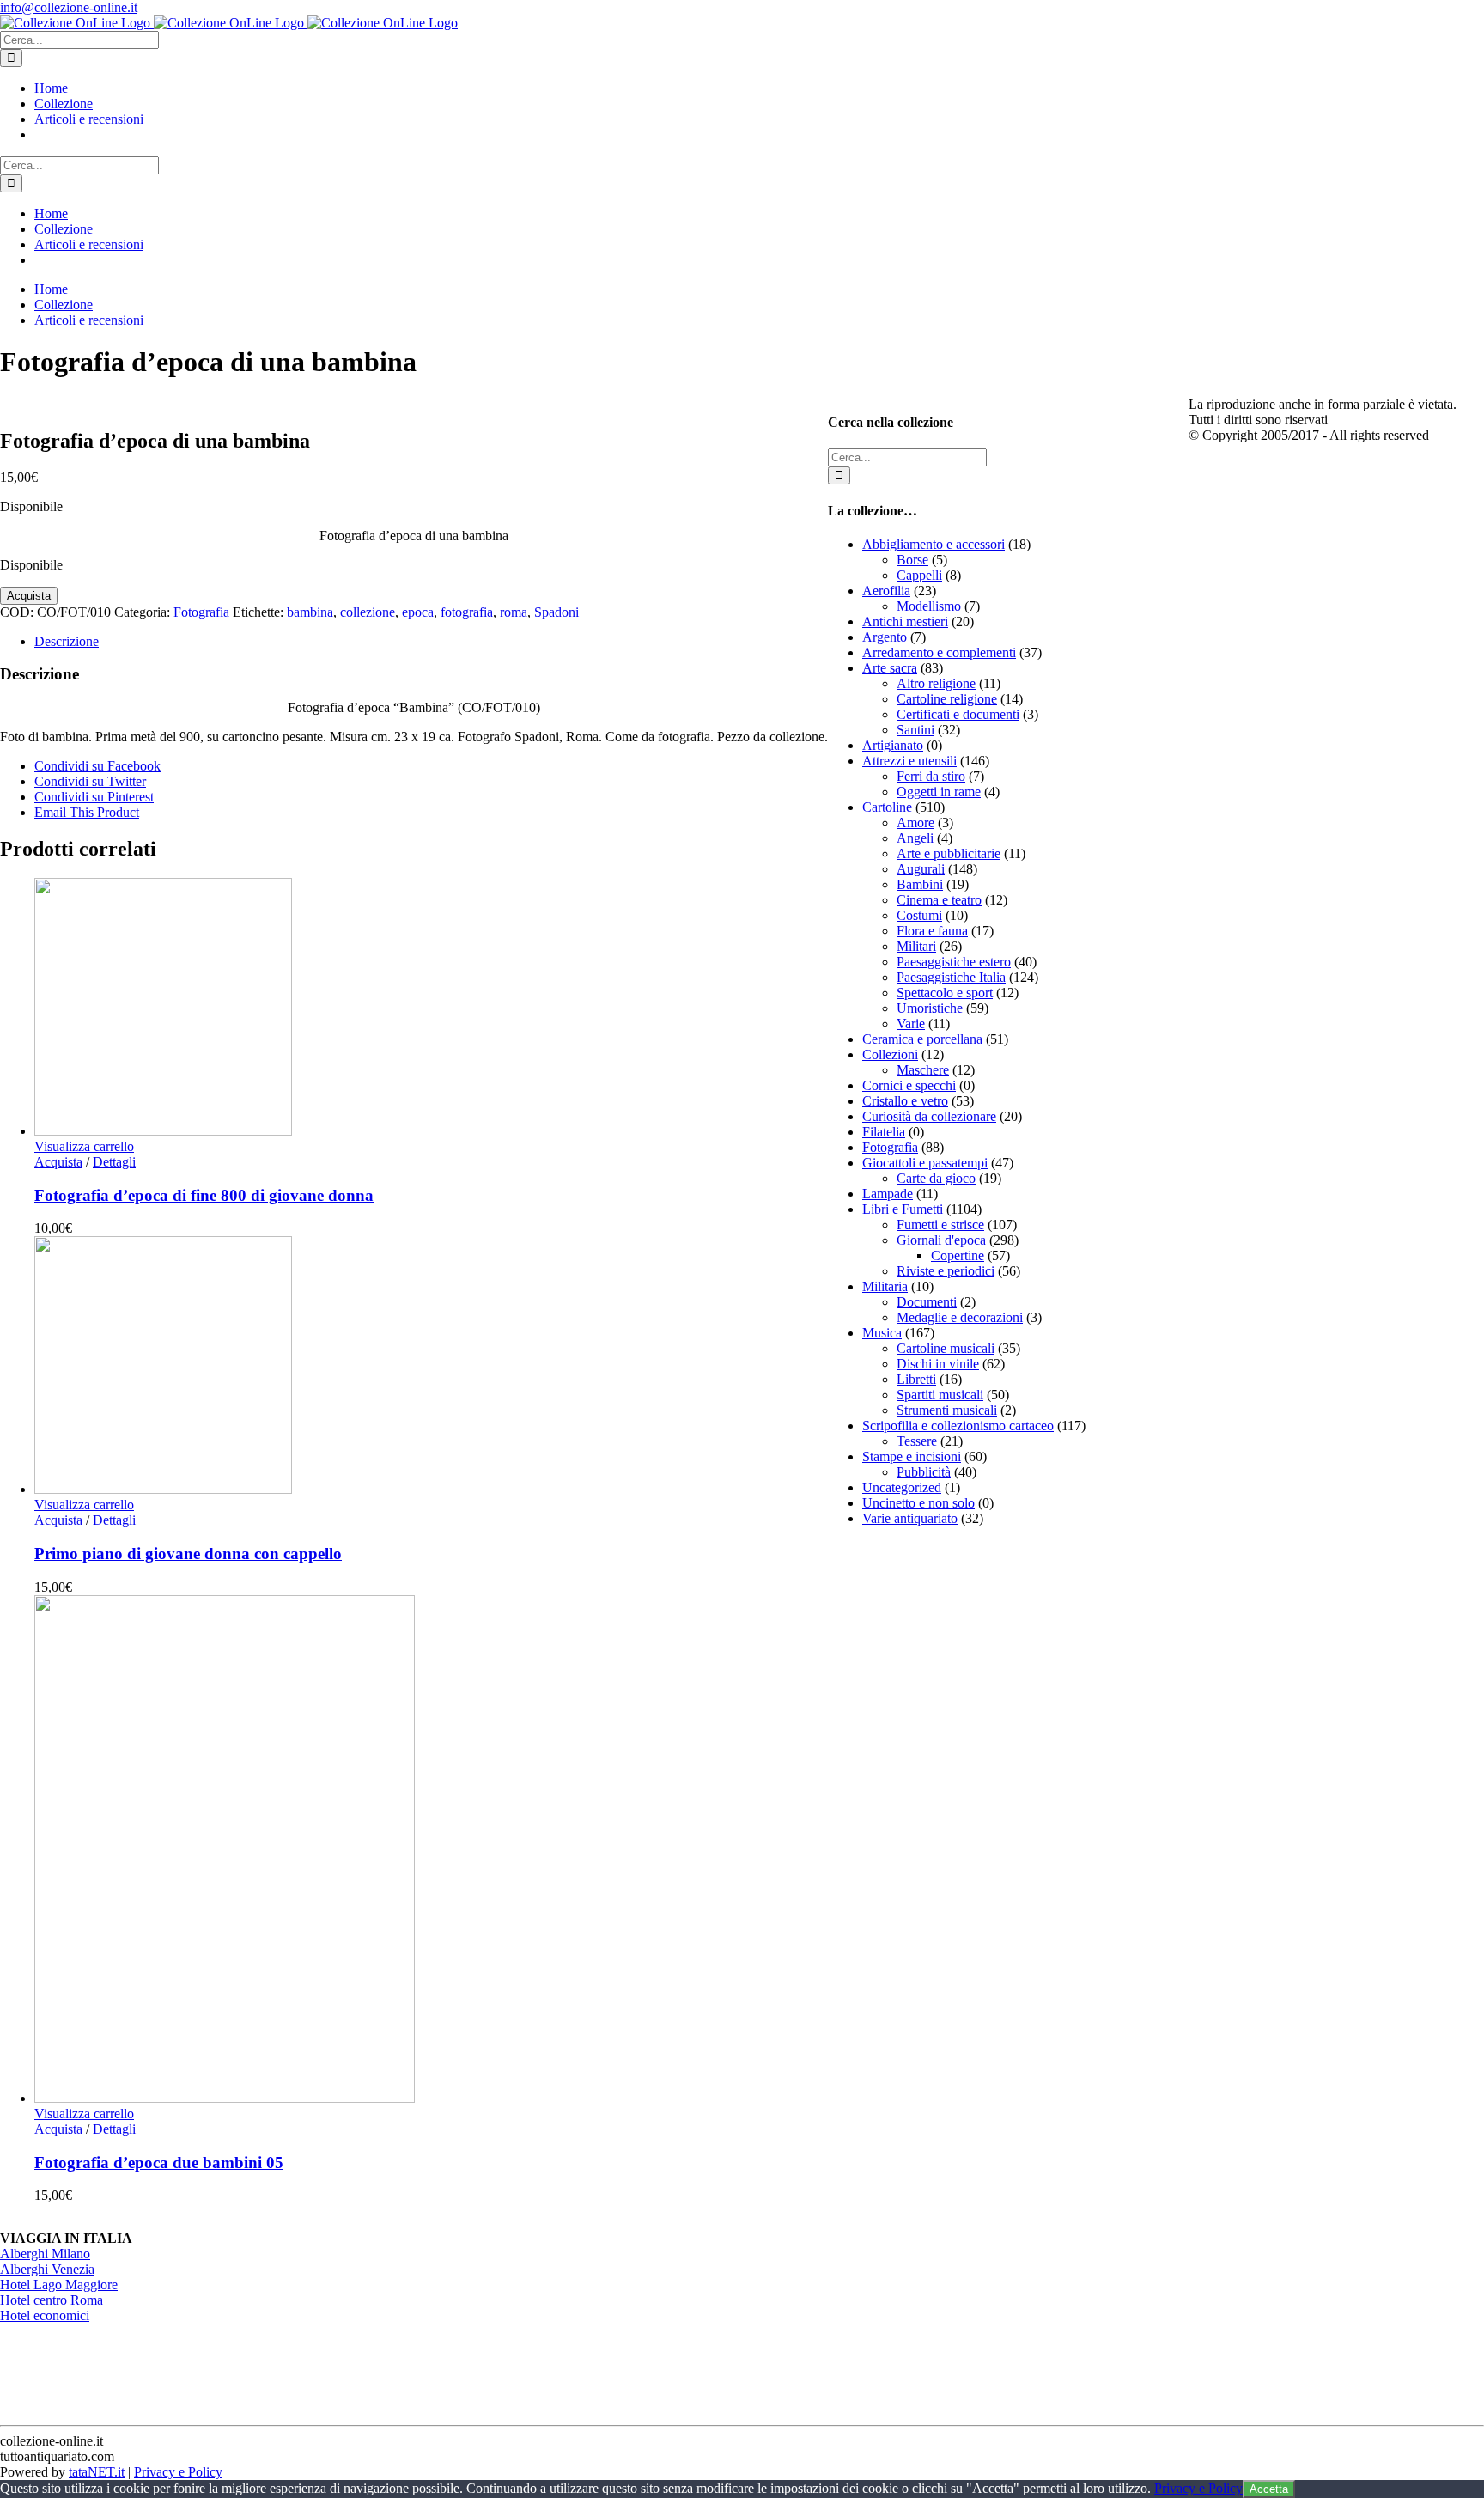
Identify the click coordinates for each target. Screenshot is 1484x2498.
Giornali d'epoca (941, 1240)
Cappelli (919, 575)
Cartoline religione (947, 699)
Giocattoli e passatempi (925, 1163)
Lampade (888, 1194)
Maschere (923, 1070)
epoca (418, 612)
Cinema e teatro (939, 900)
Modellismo (929, 606)
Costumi (919, 915)
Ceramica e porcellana (922, 1039)
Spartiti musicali (940, 1395)
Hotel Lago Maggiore (59, 2285)
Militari (916, 946)
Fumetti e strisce (940, 1225)
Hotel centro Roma (52, 2300)
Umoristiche (930, 1008)
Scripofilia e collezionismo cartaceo (958, 1426)
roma (514, 612)
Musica (882, 1333)
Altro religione (936, 683)
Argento (885, 637)
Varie (911, 1024)
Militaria (885, 1286)
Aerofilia (886, 591)
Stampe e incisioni (912, 1456)
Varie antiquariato (910, 1518)
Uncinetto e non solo (918, 1503)
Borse (912, 560)
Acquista (29, 596)
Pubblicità (924, 1472)
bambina (310, 612)
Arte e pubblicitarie (949, 853)
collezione (368, 612)
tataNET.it (97, 2472)
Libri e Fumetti (903, 1209)
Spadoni (556, 612)
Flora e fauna (932, 931)
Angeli (915, 838)
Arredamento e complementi (939, 652)
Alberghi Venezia (47, 2269)
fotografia (467, 612)
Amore (915, 823)
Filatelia (884, 1132)
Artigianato (893, 745)
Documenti (927, 1302)
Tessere (917, 1441)
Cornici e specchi (909, 1085)
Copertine (958, 1255)
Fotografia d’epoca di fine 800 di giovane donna (204, 1195)
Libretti (916, 1379)
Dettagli (114, 1162)
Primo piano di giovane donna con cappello (188, 1554)
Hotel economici (45, 2315)
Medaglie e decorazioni (960, 1317)
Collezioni (890, 1054)
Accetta (1269, 2489)
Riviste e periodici (946, 1271)
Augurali (921, 869)
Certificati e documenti (958, 714)
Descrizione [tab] (67, 641)
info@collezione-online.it (69, 7)
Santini (915, 730)
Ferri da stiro (931, 776)
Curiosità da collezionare (929, 1116)
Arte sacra (890, 668)
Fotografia (201, 612)
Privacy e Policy (178, 2472)
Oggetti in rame (939, 792)
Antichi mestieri (905, 621)
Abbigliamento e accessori (934, 544)
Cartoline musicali (946, 1348)
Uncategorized (902, 1487)
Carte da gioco (936, 1178)
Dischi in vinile (938, 1364)
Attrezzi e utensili (909, 761)
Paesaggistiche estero (954, 962)
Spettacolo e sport (945, 993)
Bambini (920, 884)
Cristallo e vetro (905, 1101)
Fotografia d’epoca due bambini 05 (159, 2163)
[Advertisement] (957, 1798)
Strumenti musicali (947, 1410)
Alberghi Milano (45, 2254)
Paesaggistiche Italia (951, 977)
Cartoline (887, 807)
